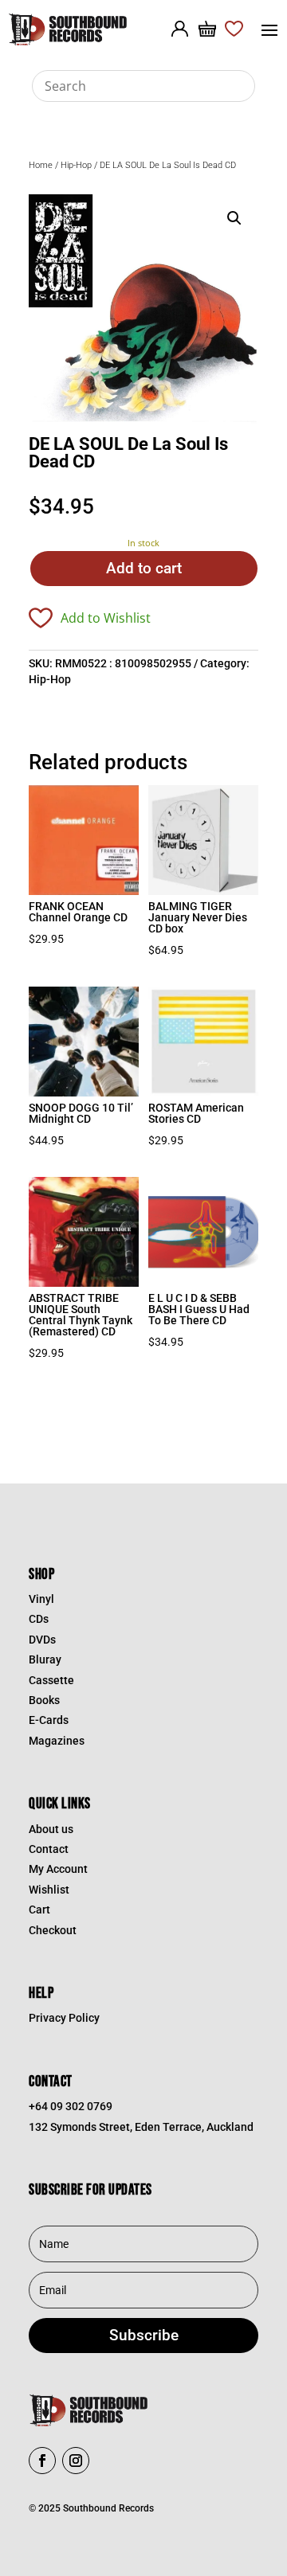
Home (41, 165)
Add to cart (144, 568)
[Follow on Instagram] (76, 2461)
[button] (234, 218)
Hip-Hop (76, 165)
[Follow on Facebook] (42, 2461)
